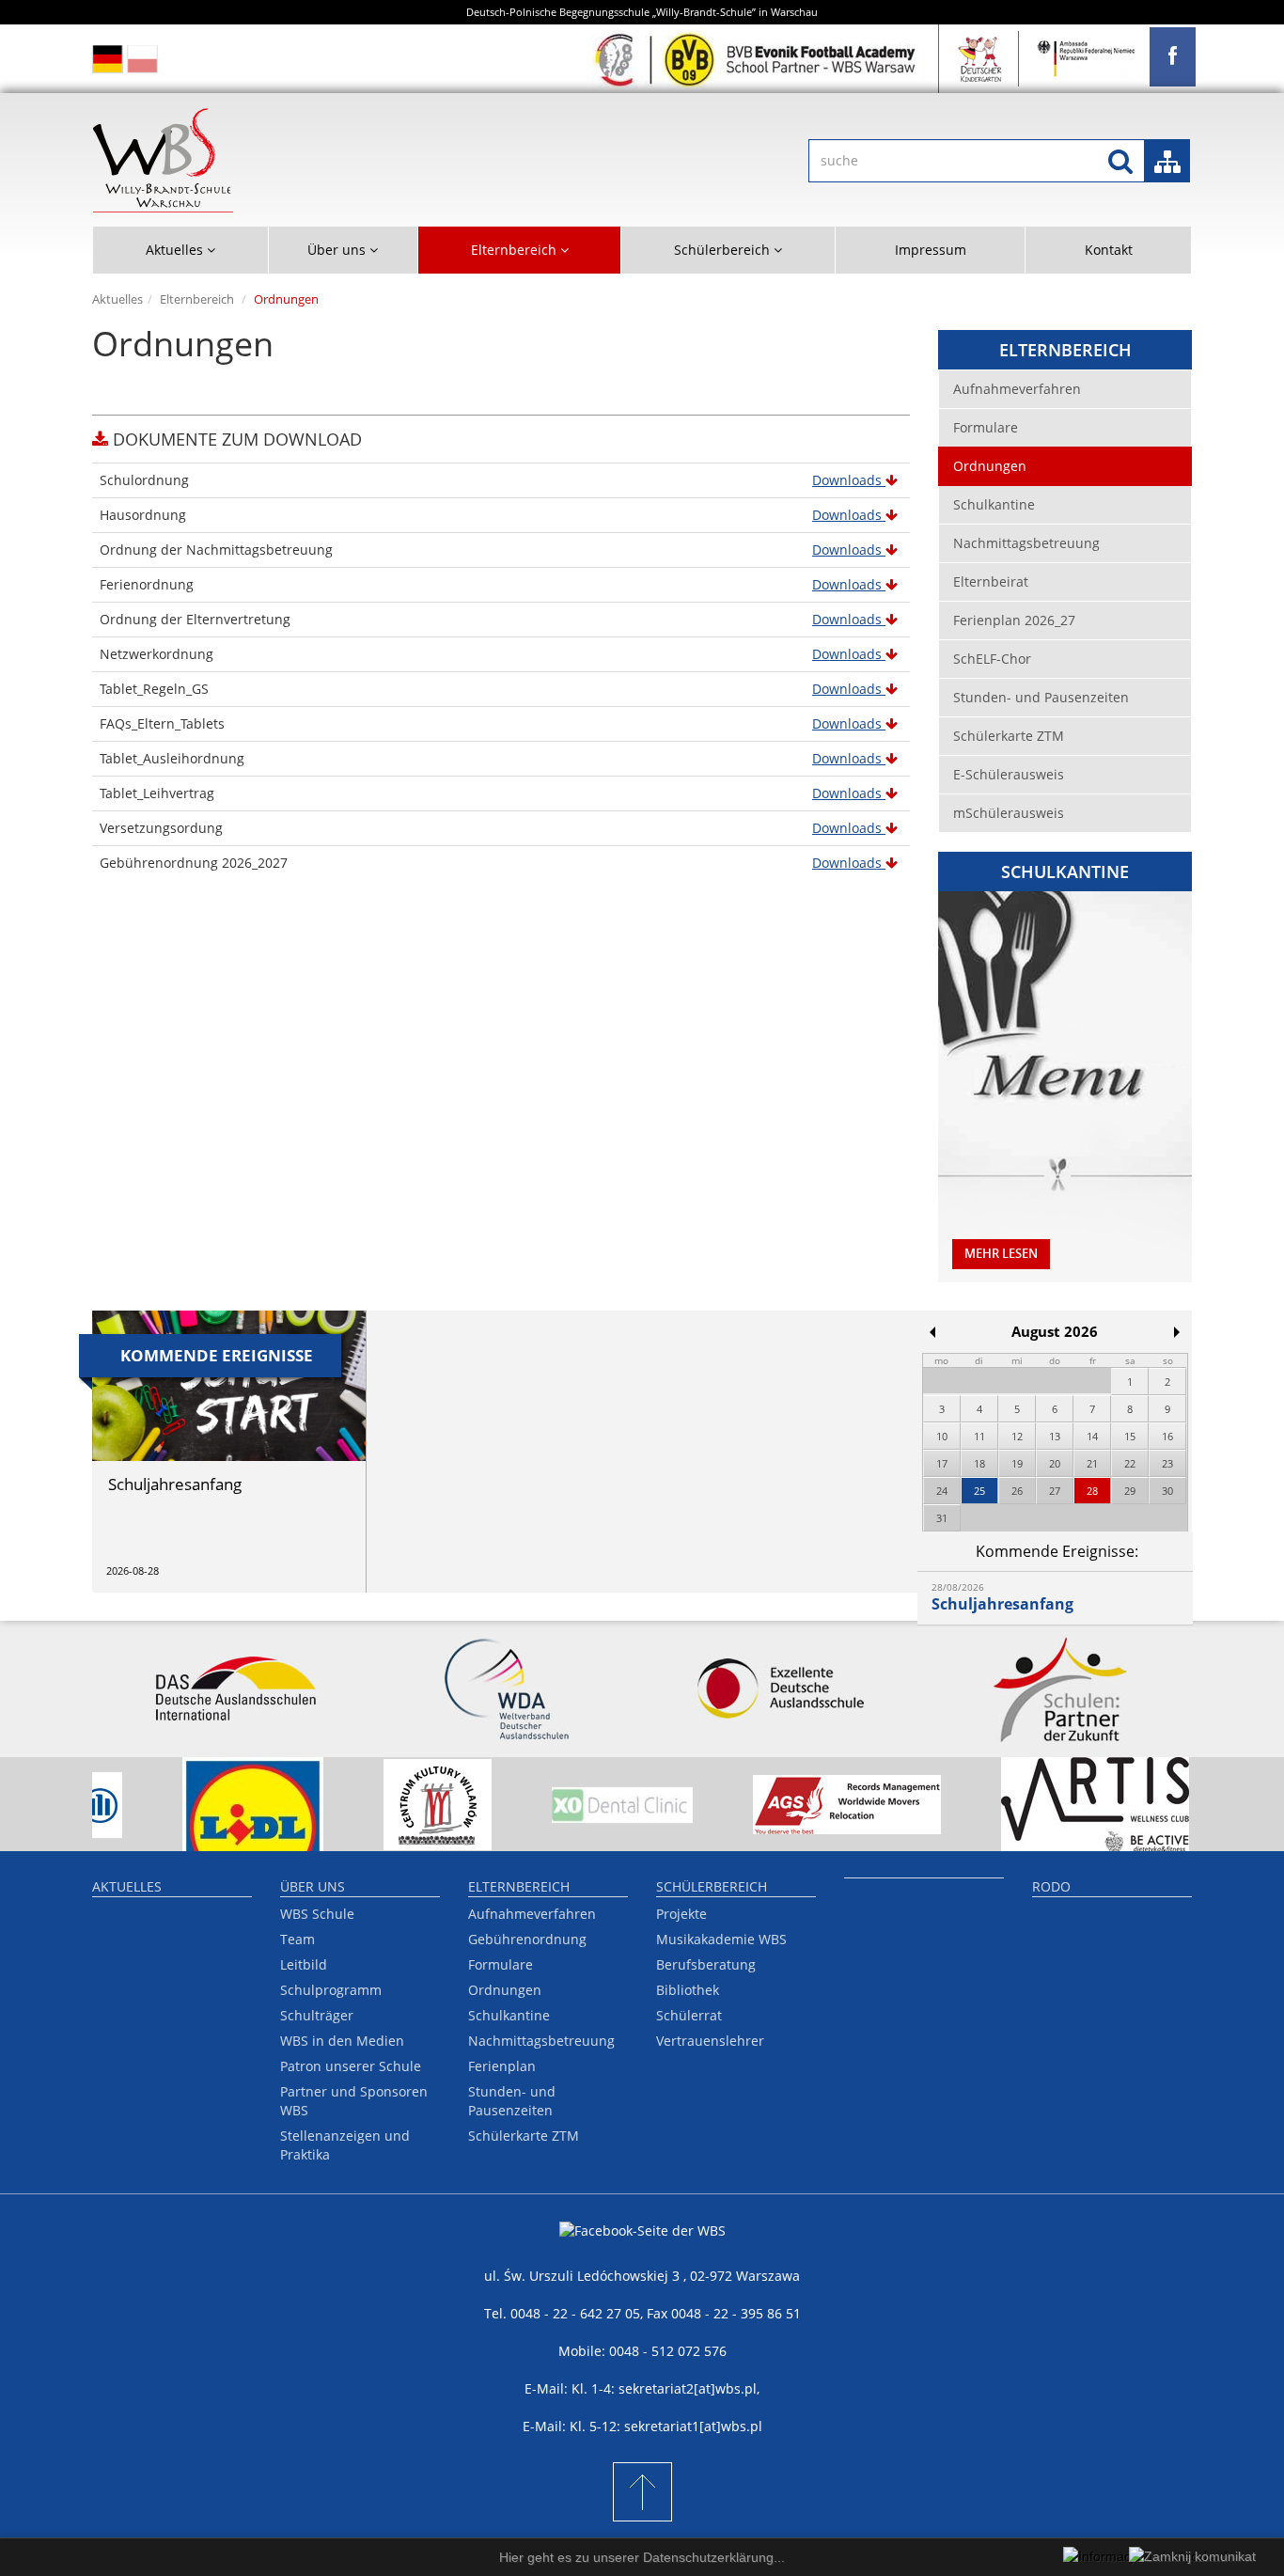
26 (1017, 1491)
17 (942, 1463)
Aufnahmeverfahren (1017, 389)
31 (942, 1518)
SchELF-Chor (992, 659)
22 (1130, 1463)
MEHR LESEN (1001, 1254)
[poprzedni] (932, 1332)
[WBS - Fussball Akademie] (758, 59)
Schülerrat (689, 2015)
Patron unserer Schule (351, 2066)
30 (1167, 1491)
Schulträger (317, 2015)
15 (1130, 1436)
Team (298, 1939)
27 (1055, 1491)
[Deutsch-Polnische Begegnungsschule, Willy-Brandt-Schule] (352, 160)
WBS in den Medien (342, 2041)
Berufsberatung (706, 1964)
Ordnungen (990, 466)
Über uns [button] (338, 250)
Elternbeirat (991, 581)
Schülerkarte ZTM (1009, 736)
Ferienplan (502, 2066)
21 (1092, 1463)
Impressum (931, 250)
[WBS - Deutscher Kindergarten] (981, 59)
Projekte (681, 1914)
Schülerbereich (712, 1886)
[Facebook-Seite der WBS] (642, 2244)
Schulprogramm (331, 1990)
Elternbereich (197, 299)
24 (942, 1491)
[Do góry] (642, 2492)
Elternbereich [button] (516, 250)
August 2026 (1055, 1332)
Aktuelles (117, 299)
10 (942, 1436)
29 (1130, 1491)
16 (1167, 1436)
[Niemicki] (108, 59)
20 (1055, 1463)
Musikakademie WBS (721, 1939)
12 (1017, 1436)
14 (1092, 1436)
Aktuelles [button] (176, 250)
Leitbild (304, 1964)
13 (1055, 1436)
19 (1017, 1463)
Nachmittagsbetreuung (1026, 543)
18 (979, 1463)
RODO (1051, 1886)
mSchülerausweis (1009, 813)
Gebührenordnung (527, 1939)
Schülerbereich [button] (724, 250)
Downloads (849, 480)
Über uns (313, 1886)
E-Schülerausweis (1009, 774)
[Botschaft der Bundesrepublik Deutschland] (1087, 59)
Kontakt (1109, 250)
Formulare (986, 427)
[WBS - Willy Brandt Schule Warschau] (1173, 57)
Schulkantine (994, 504)
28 (1092, 1491)
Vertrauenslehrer (710, 2041)
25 (979, 1491)
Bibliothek (688, 1990)
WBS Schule (317, 1914)
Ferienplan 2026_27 (1014, 620)
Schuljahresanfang (1002, 1604)
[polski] (142, 59)
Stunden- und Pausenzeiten (1041, 697)
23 (1167, 1463)
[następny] (1177, 1332)
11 (979, 1436)
